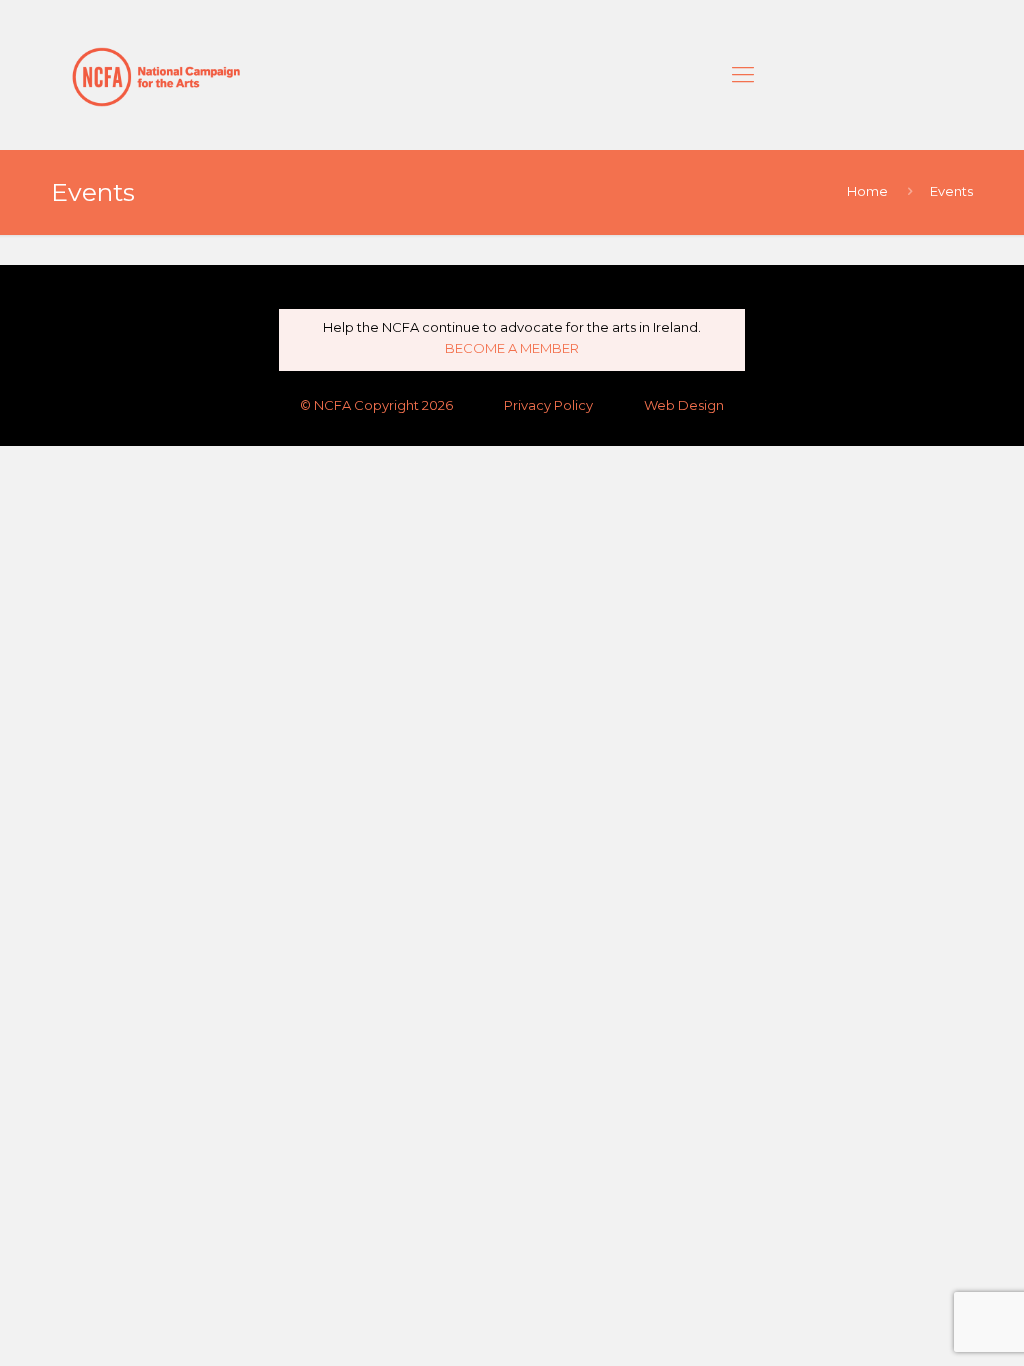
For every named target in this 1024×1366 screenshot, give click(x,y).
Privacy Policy (548, 405)
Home (867, 191)
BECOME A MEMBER (512, 348)
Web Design (684, 405)
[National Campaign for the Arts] (156, 75)
